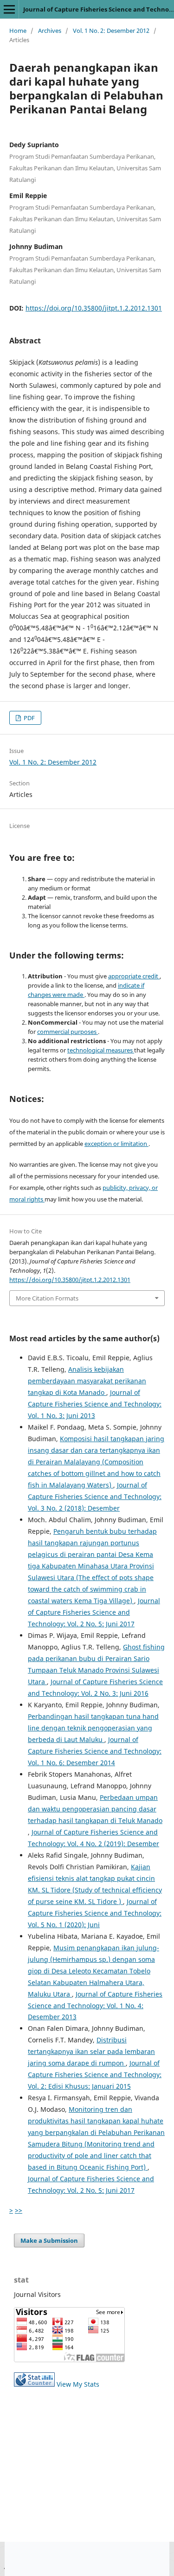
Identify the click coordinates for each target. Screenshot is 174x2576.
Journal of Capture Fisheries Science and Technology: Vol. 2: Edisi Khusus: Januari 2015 (95, 2075)
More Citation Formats (47, 1298)
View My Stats (78, 2384)
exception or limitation (116, 1144)
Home (18, 31)
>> (19, 2210)
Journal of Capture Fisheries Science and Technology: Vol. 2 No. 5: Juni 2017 (94, 1612)
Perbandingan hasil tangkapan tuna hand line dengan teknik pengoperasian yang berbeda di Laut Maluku (93, 1728)
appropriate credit (134, 976)
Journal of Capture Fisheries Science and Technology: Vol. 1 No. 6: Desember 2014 (95, 1751)
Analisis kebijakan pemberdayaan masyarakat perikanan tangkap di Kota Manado (87, 1381)
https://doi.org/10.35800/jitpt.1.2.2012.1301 (94, 308)
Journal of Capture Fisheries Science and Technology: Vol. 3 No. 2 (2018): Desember (95, 1496)
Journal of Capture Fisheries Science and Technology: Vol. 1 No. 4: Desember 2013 (95, 2006)
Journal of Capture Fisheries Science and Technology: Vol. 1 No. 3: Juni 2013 (95, 1404)
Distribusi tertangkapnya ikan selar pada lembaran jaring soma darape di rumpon (91, 2051)
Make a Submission (49, 2240)
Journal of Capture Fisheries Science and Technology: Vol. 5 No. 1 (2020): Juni (95, 1913)
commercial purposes (68, 1032)
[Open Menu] (9, 9)
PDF (29, 718)
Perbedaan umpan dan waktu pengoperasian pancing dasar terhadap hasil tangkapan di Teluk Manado (95, 1809)
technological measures (101, 1050)
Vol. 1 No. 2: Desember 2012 (111, 31)
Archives (50, 31)
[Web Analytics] (34, 2384)
